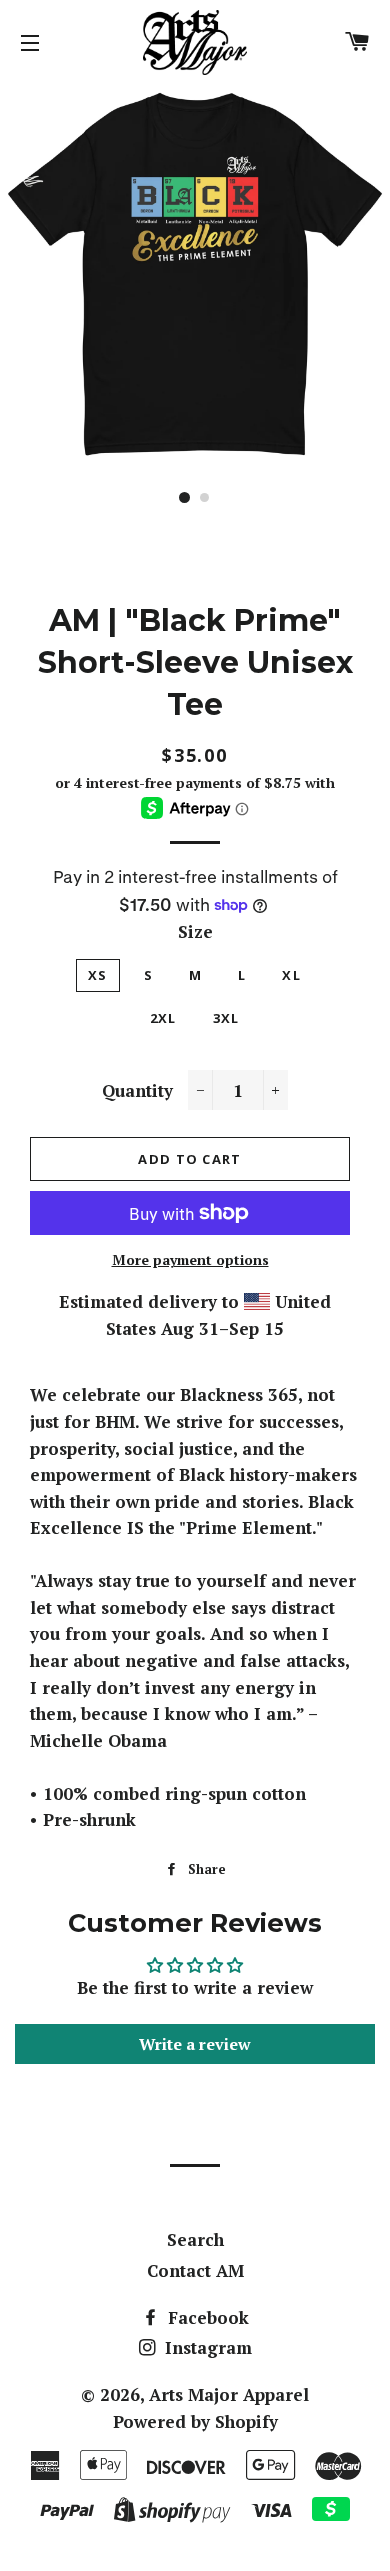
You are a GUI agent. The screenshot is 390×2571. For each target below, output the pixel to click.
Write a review (195, 2044)
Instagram (206, 2347)
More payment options (190, 1259)
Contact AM (195, 2270)
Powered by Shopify (195, 2421)
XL (291, 975)
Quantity (137, 1090)
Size (195, 931)
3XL (226, 1018)
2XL (163, 1018)
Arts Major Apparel (229, 2394)
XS (98, 975)
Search (195, 2239)
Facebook (206, 2317)
